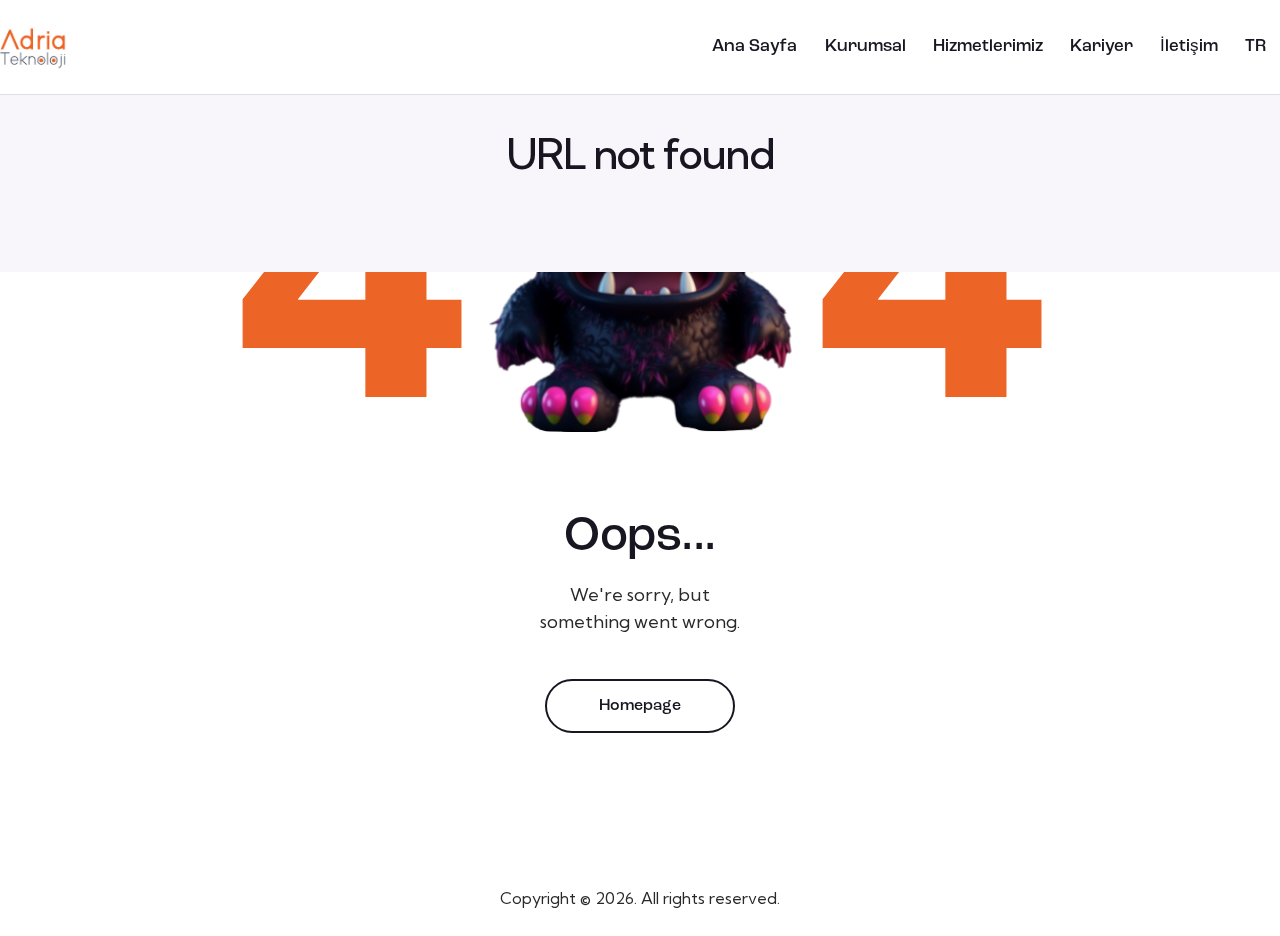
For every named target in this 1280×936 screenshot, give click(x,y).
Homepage (640, 706)
